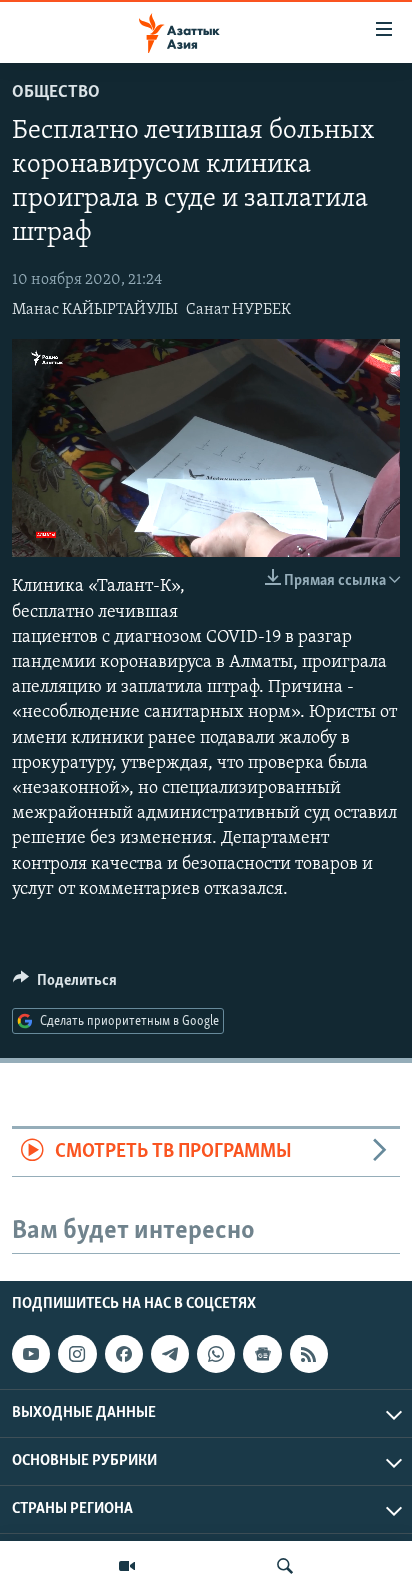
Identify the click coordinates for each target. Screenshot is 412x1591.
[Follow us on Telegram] (170, 1354)
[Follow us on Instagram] (77, 1354)
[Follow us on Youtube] (31, 1354)
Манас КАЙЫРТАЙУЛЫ (95, 310)
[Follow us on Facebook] (124, 1354)
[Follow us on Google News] (262, 1354)
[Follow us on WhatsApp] (216, 1354)
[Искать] (285, 1566)
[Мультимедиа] (127, 1566)
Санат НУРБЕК (238, 310)
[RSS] (309, 1354)
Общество (56, 93)
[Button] (65, 985)
